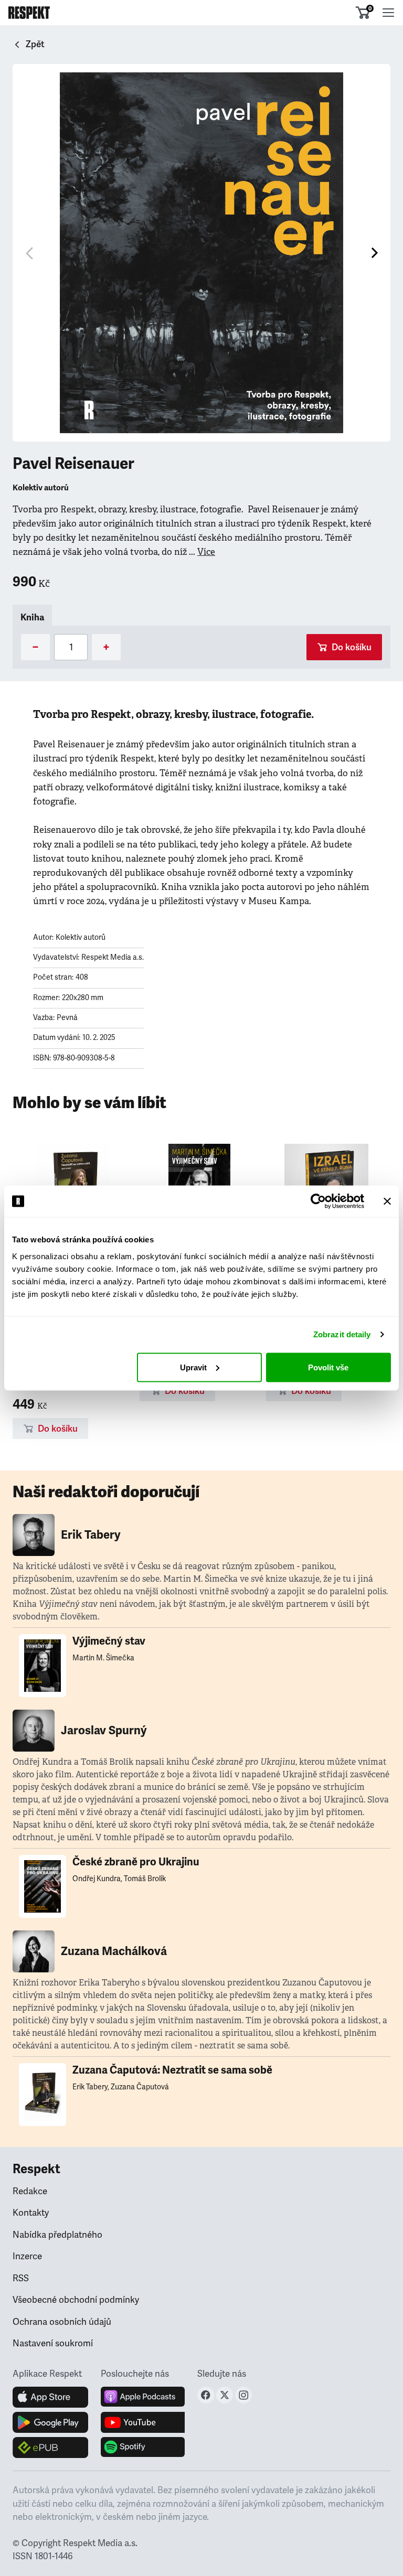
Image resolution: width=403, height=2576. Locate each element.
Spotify (143, 2448)
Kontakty (31, 2213)
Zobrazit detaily (342, 1334)
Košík (370, 8)
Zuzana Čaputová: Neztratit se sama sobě (172, 2070)
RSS (21, 2278)
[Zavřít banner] (387, 1201)
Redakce (30, 2191)
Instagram (243, 2395)
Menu (388, 13)
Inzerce (27, 2256)
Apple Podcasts (143, 2397)
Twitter (225, 2395)
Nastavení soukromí (53, 2343)
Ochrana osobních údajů (62, 2322)
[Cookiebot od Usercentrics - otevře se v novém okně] (318, 1201)
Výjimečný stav (109, 1641)
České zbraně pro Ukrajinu (136, 1862)
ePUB (50, 2448)
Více (206, 552)
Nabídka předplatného (57, 2235)
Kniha (32, 618)
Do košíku (352, 647)
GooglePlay (50, 2422)
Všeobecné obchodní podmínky (76, 2300)
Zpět (35, 44)
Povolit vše (328, 1367)
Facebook (206, 2395)
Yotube (143, 2422)
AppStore (50, 2397)
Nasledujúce (374, 253)
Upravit (193, 1367)
